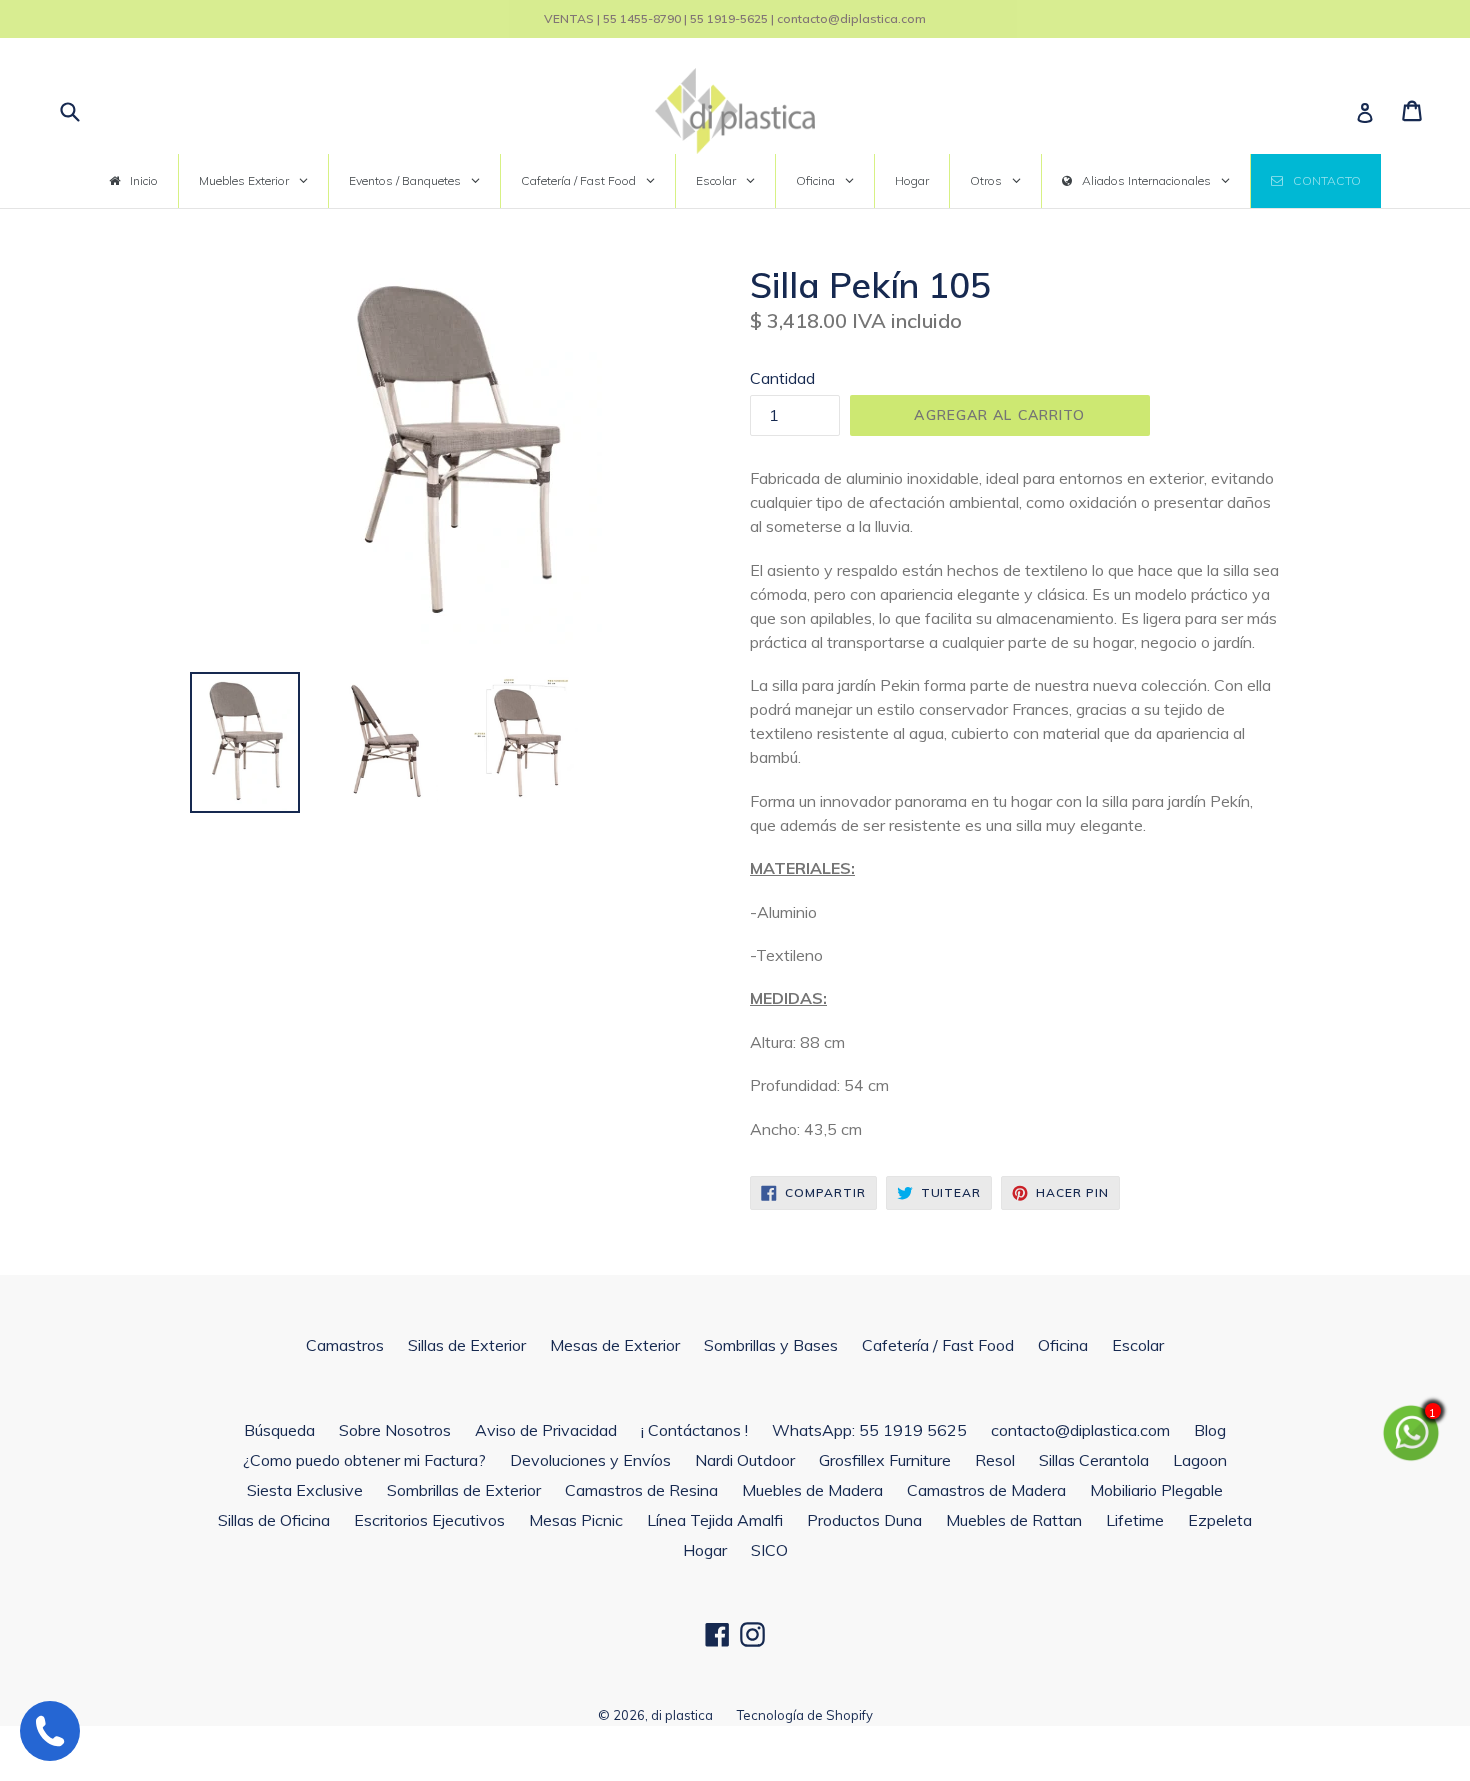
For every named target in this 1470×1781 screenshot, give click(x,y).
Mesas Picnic (576, 1520)
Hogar (705, 1550)
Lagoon (1200, 1460)
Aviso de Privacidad (546, 1430)
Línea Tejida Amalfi (715, 1520)
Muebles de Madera (812, 1490)
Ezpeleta (1220, 1520)
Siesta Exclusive (305, 1490)
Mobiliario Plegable (1156, 1490)
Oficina (1063, 1345)
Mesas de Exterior (615, 1345)
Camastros (345, 1345)
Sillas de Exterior (467, 1345)
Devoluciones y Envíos (590, 1460)
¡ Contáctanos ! (694, 1430)
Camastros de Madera (986, 1490)
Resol (995, 1460)
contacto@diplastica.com (1080, 1430)
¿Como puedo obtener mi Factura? (364, 1460)
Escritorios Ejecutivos (429, 1520)
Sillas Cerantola (1094, 1460)
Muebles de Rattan (1014, 1520)
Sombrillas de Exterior (464, 1490)
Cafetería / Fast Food (938, 1345)
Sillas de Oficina (274, 1520)
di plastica (682, 1715)
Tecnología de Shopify (805, 1715)
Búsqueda (279, 1430)
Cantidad (782, 378)
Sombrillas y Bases (771, 1345)
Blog (1210, 1430)
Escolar (1138, 1345)
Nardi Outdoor (745, 1460)
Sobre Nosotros (395, 1430)
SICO (769, 1550)
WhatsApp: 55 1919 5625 (869, 1430)
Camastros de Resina (641, 1490)
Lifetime (1135, 1520)
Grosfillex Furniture (885, 1460)
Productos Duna (864, 1520)
